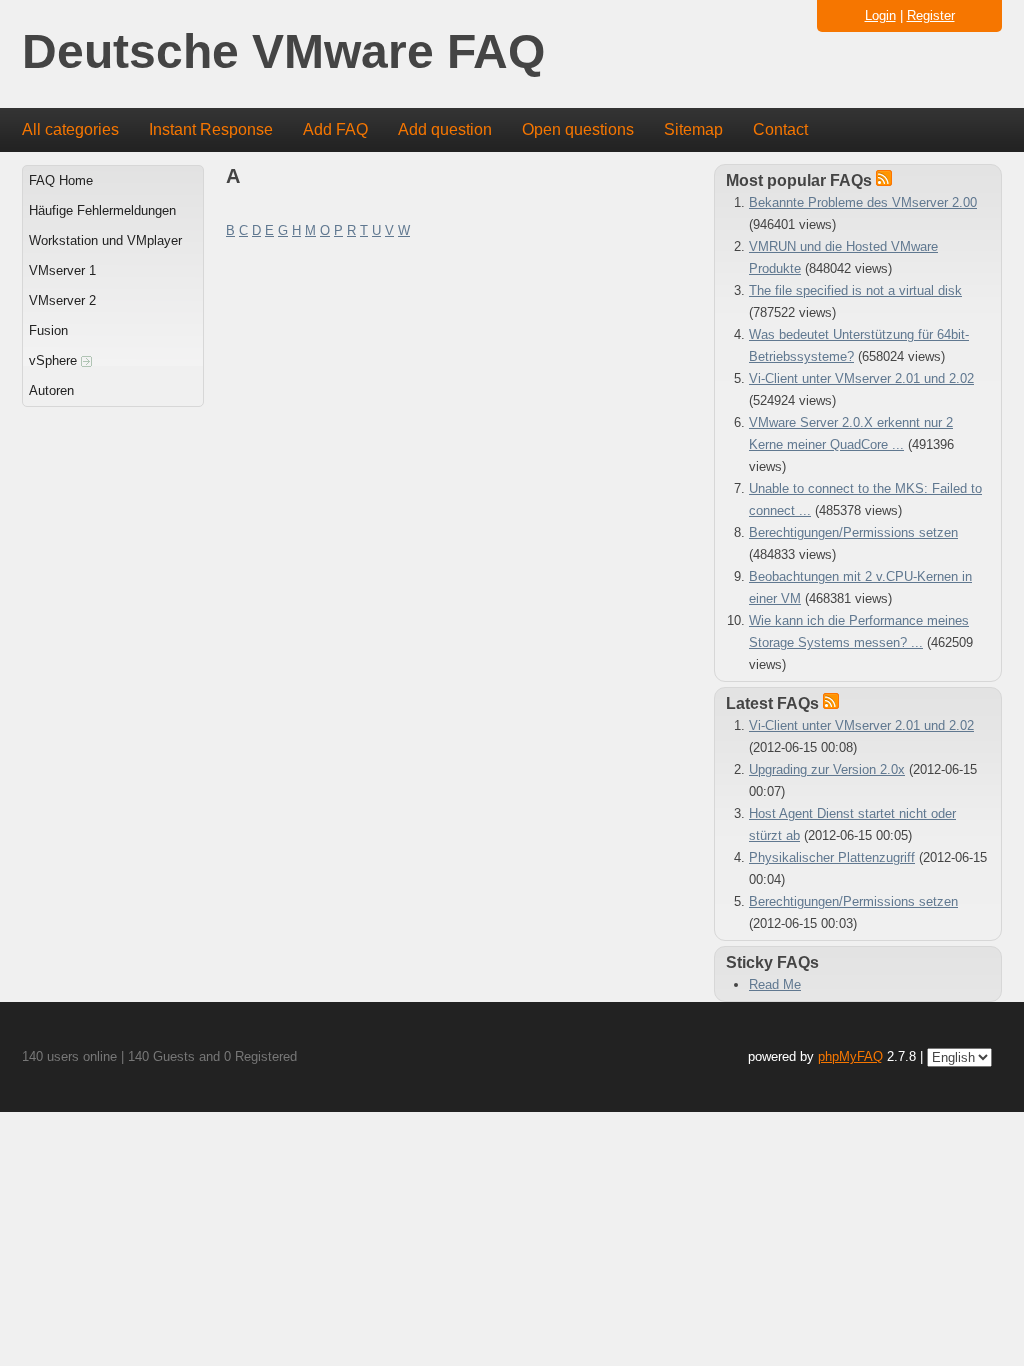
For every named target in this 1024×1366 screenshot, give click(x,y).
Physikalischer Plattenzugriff (832, 857)
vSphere (55, 360)
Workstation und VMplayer (105, 240)
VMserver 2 (62, 300)
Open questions (578, 129)
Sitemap (693, 129)
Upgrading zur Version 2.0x (827, 769)
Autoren (51, 390)
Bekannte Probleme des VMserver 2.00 (863, 202)
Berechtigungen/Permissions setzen (853, 532)
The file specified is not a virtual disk (855, 290)
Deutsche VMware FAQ (283, 52)
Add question (445, 129)
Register (931, 15)
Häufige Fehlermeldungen (102, 210)
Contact (780, 129)
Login (880, 15)
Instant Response (211, 129)
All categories (70, 129)
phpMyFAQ (850, 1056)
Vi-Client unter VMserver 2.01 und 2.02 (861, 378)
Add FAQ (335, 129)
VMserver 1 (62, 270)
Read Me (775, 984)
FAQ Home (61, 180)
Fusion (48, 330)
